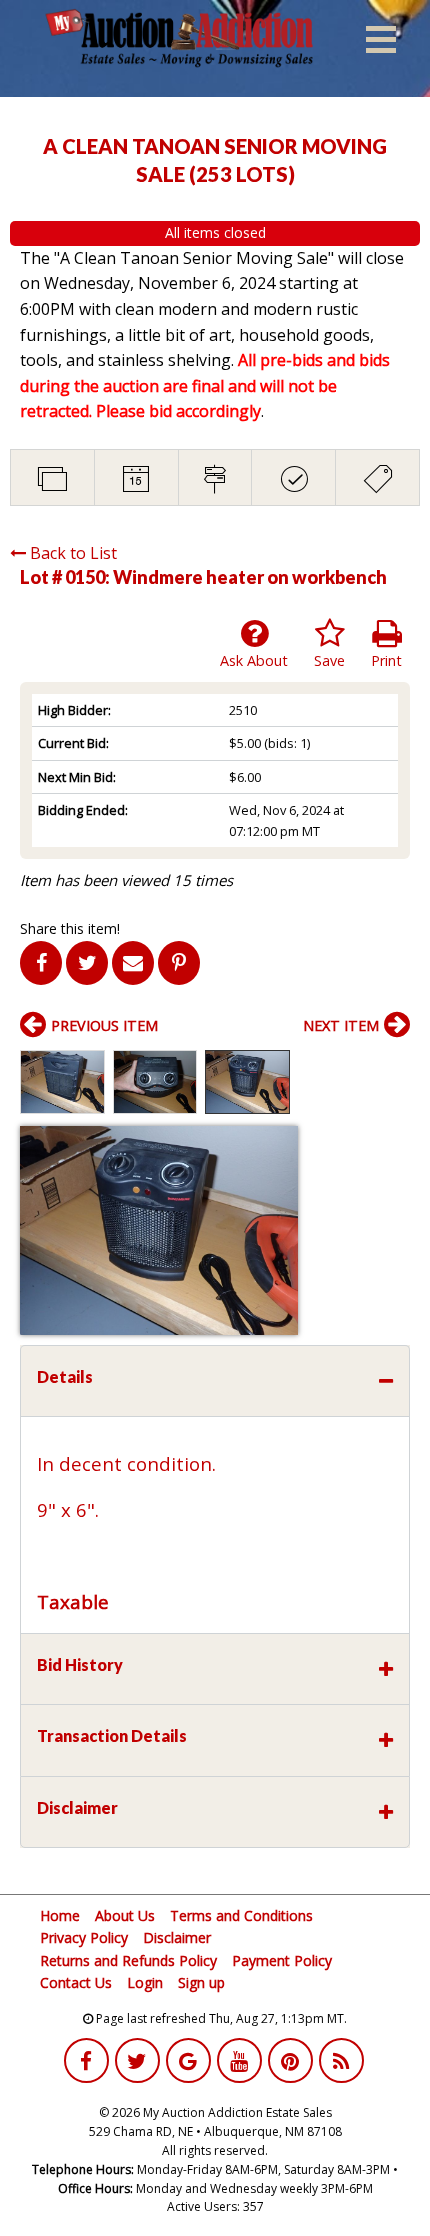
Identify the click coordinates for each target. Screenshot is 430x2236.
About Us (125, 1915)
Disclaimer (177, 1937)
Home (60, 1915)
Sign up (201, 1982)
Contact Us (76, 1982)
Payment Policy (282, 1960)
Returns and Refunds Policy (128, 1960)
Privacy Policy (84, 1937)
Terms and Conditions (241, 1915)
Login (145, 1982)
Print (386, 660)
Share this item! (70, 928)
